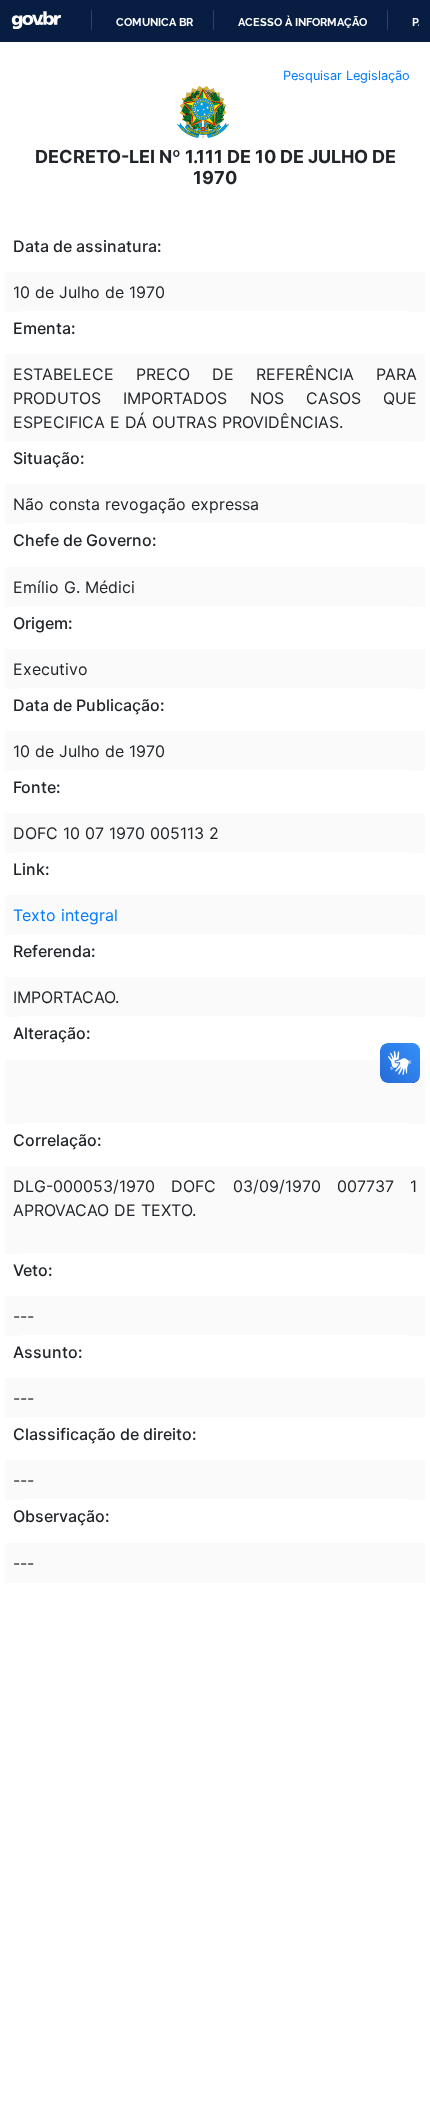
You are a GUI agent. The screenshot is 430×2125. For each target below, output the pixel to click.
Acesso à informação (302, 22)
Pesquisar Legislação (346, 75)
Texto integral (65, 915)
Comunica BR (154, 22)
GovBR (36, 20)
